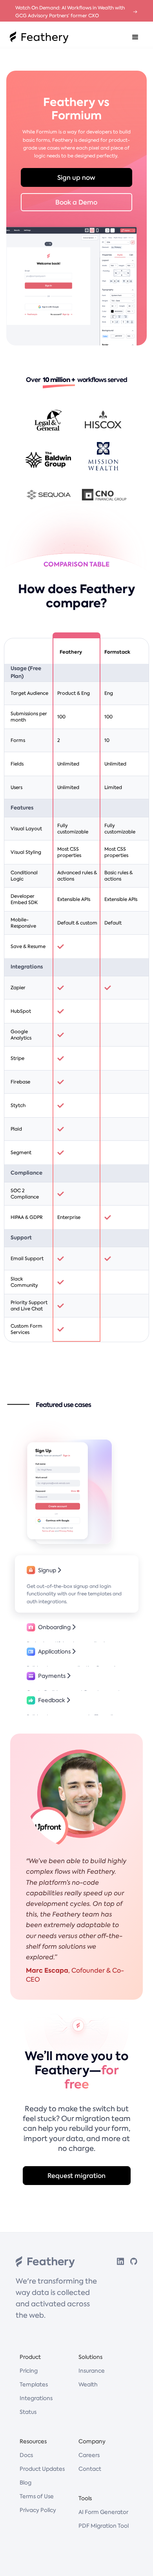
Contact (90, 2469)
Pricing (29, 2371)
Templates (34, 2384)
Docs (26, 2455)
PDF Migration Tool (104, 2526)
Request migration (76, 2176)
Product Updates (42, 2469)
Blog (25, 2483)
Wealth (88, 2384)
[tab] (77, 1584)
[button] (135, 37)
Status (28, 2412)
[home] (37, 37)
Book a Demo (76, 202)
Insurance (92, 2371)
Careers (89, 2455)
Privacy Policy (38, 2510)
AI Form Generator (103, 2512)
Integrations (36, 2398)
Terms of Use (37, 2496)
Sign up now (76, 177)
